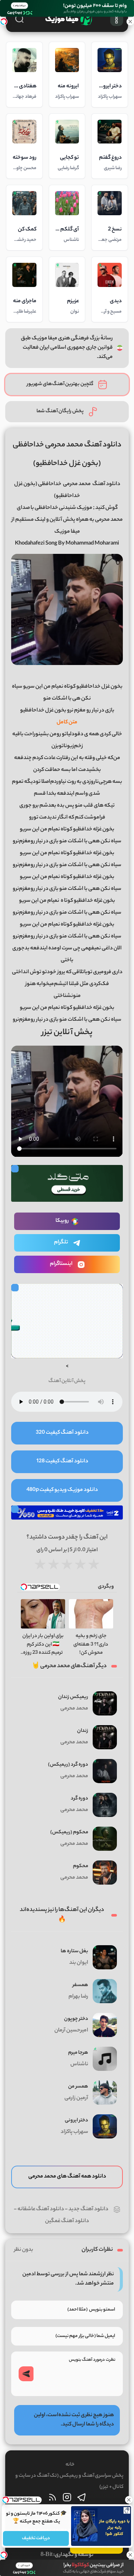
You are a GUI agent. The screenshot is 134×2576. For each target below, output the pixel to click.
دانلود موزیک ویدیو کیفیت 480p (62, 1490)
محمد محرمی (77, 484)
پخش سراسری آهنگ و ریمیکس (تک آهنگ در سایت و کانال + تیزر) (69, 2481)
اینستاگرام (61, 1264)
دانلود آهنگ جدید (88, 2209)
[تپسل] (4, 22)
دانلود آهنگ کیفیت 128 (62, 1462)
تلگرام (61, 1243)
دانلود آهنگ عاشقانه (41, 2209)
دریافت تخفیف (36, 2538)
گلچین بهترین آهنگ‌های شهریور (60, 384)
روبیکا (62, 1221)
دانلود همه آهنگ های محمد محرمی (67, 2177)
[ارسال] (26, 2374)
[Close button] (128, 2500)
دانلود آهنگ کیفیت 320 (62, 1433)
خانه (70, 2465)
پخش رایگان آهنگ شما (60, 411)
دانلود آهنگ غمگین (67, 2221)
